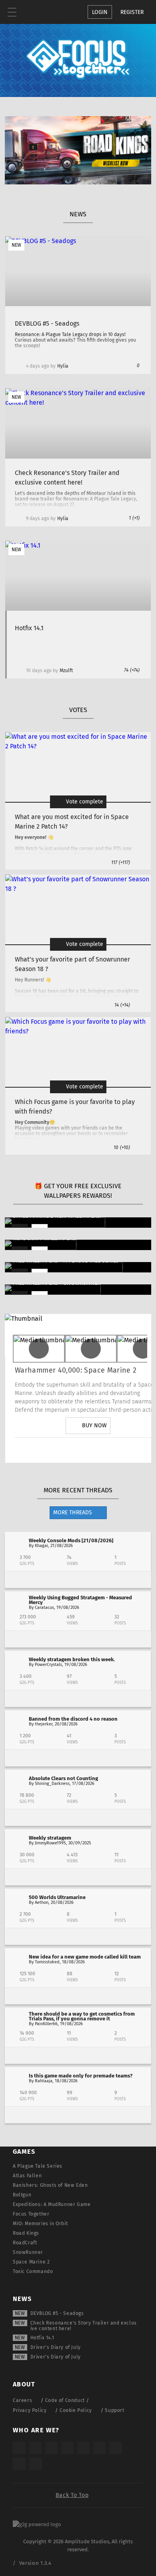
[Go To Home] (36, 12)
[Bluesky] (19, 2464)
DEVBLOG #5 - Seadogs (57, 2313)
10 (122, 1148)
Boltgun (22, 2195)
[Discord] (133, 1450)
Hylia (63, 366)
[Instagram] (43, 1450)
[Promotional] (78, 182)
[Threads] (115, 2448)
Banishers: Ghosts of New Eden (50, 2185)
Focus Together (31, 2214)
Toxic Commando (33, 2271)
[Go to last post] (78, 1580)
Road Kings (26, 2233)
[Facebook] (110, 1450)
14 (122, 1005)
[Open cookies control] (52, 12)
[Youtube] (88, 1450)
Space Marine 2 (31, 2262)
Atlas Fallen (27, 2176)
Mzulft (66, 671)
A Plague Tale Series (38, 2166)
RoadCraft (25, 2243)
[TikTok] (51, 2448)
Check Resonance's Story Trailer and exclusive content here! (84, 2326)
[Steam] (83, 2448)
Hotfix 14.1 (42, 2338)
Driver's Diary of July (56, 2347)
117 (121, 863)
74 (132, 670)
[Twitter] (66, 1450)
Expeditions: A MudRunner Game (52, 2204)
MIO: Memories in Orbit (40, 2224)
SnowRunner (28, 2252)
